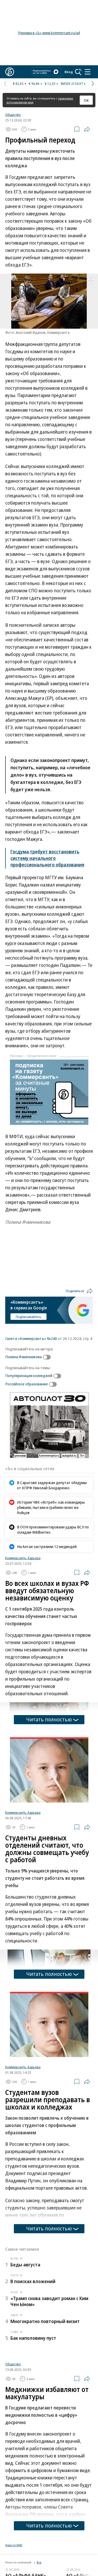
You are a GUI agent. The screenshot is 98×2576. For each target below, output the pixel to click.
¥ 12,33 (50, 84)
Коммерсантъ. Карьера (23, 1558)
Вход (69, 72)
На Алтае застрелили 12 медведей (47, 1546)
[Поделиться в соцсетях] (87, 129)
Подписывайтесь (28, 1317)
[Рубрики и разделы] (88, 72)
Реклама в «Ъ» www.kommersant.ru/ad (49, 33)
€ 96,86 (34, 84)
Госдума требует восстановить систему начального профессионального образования (47, 858)
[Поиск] (78, 72)
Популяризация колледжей (29, 1375)
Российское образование (27, 1384)
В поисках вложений (33, 2281)
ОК (86, 100)
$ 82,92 (18, 84)
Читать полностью (49, 1719)
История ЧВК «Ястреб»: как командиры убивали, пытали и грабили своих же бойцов (51, 1507)
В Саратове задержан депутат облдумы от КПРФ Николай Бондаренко (52, 1485)
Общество (13, 115)
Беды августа (25, 2265)
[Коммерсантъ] (10, 72)
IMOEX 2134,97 (72, 84)
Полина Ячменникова (24, 1357)
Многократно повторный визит (45, 2321)
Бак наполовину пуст (33, 2338)
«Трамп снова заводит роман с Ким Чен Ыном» (49, 2301)
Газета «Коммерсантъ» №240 (31, 1338)
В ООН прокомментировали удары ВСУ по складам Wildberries (53, 1529)
